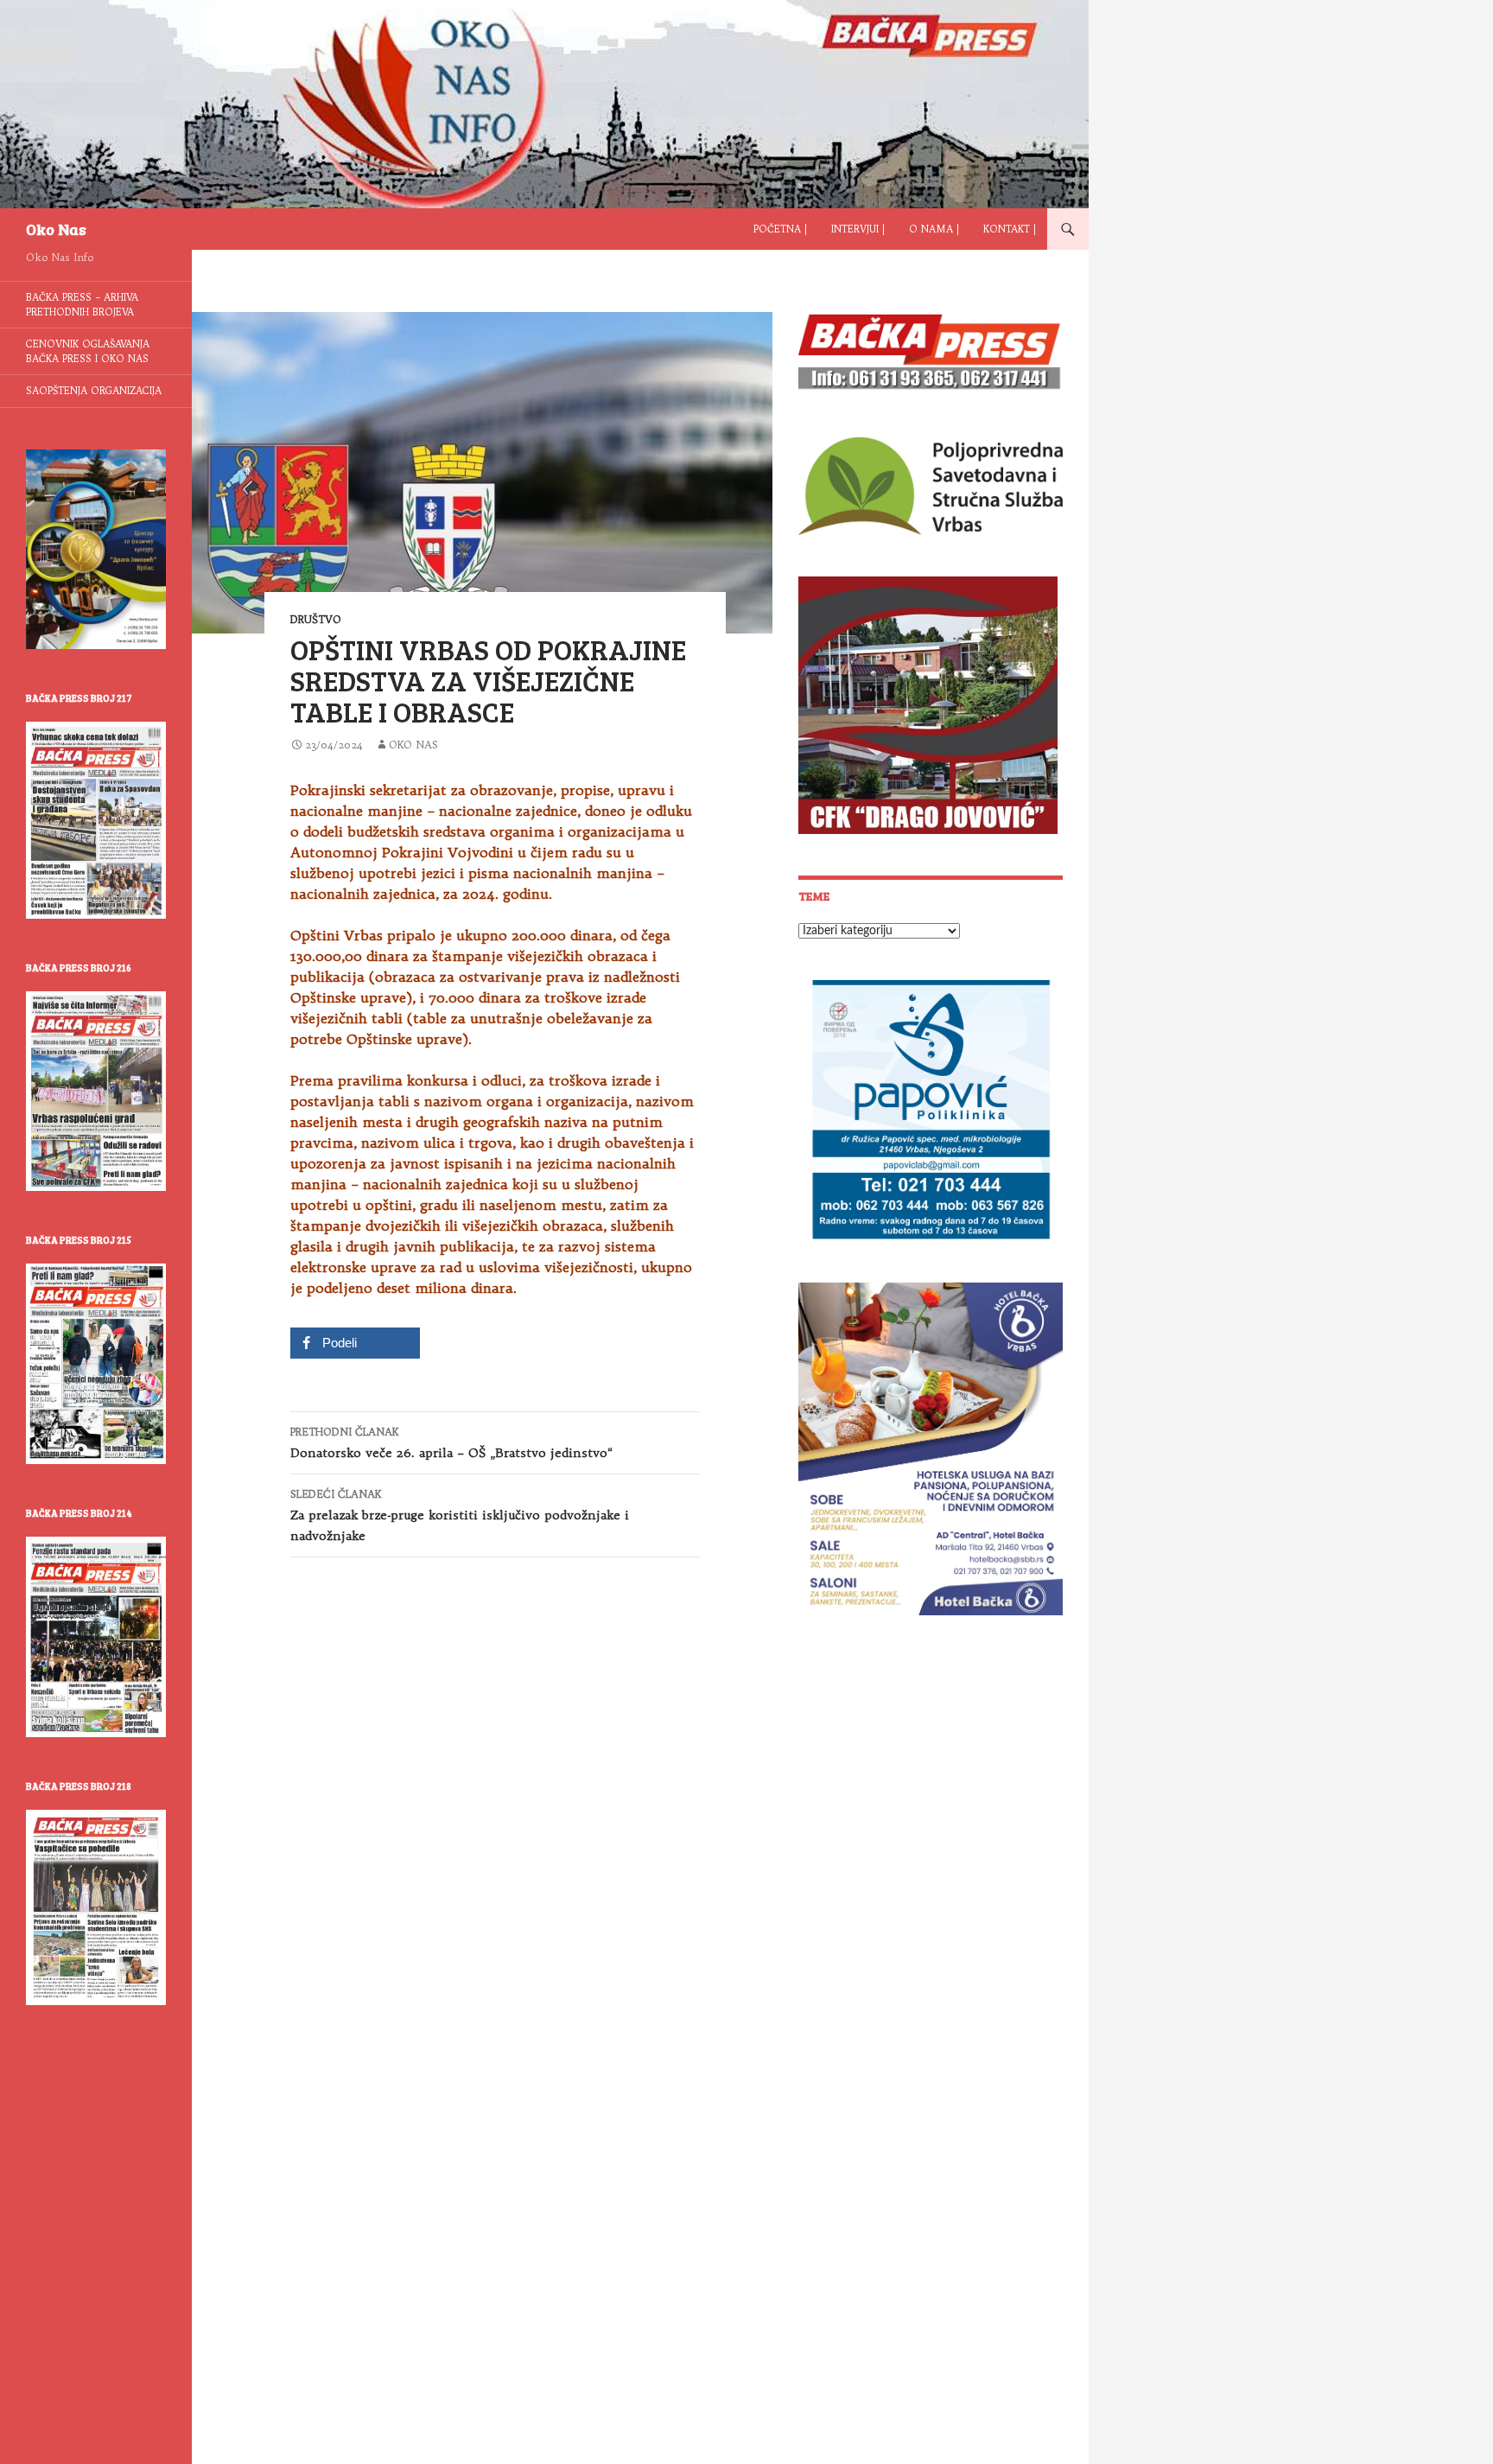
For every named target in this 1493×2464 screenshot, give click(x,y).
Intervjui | (858, 229)
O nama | (934, 229)
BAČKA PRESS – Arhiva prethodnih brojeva (82, 305)
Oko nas (413, 745)
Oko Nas (56, 229)
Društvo (316, 619)
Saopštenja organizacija (94, 391)
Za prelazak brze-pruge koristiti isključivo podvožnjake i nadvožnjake (460, 1515)
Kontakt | (1010, 229)
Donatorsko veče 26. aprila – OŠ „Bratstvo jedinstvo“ (451, 1443)
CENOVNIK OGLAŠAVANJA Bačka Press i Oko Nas (88, 351)
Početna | (780, 229)
